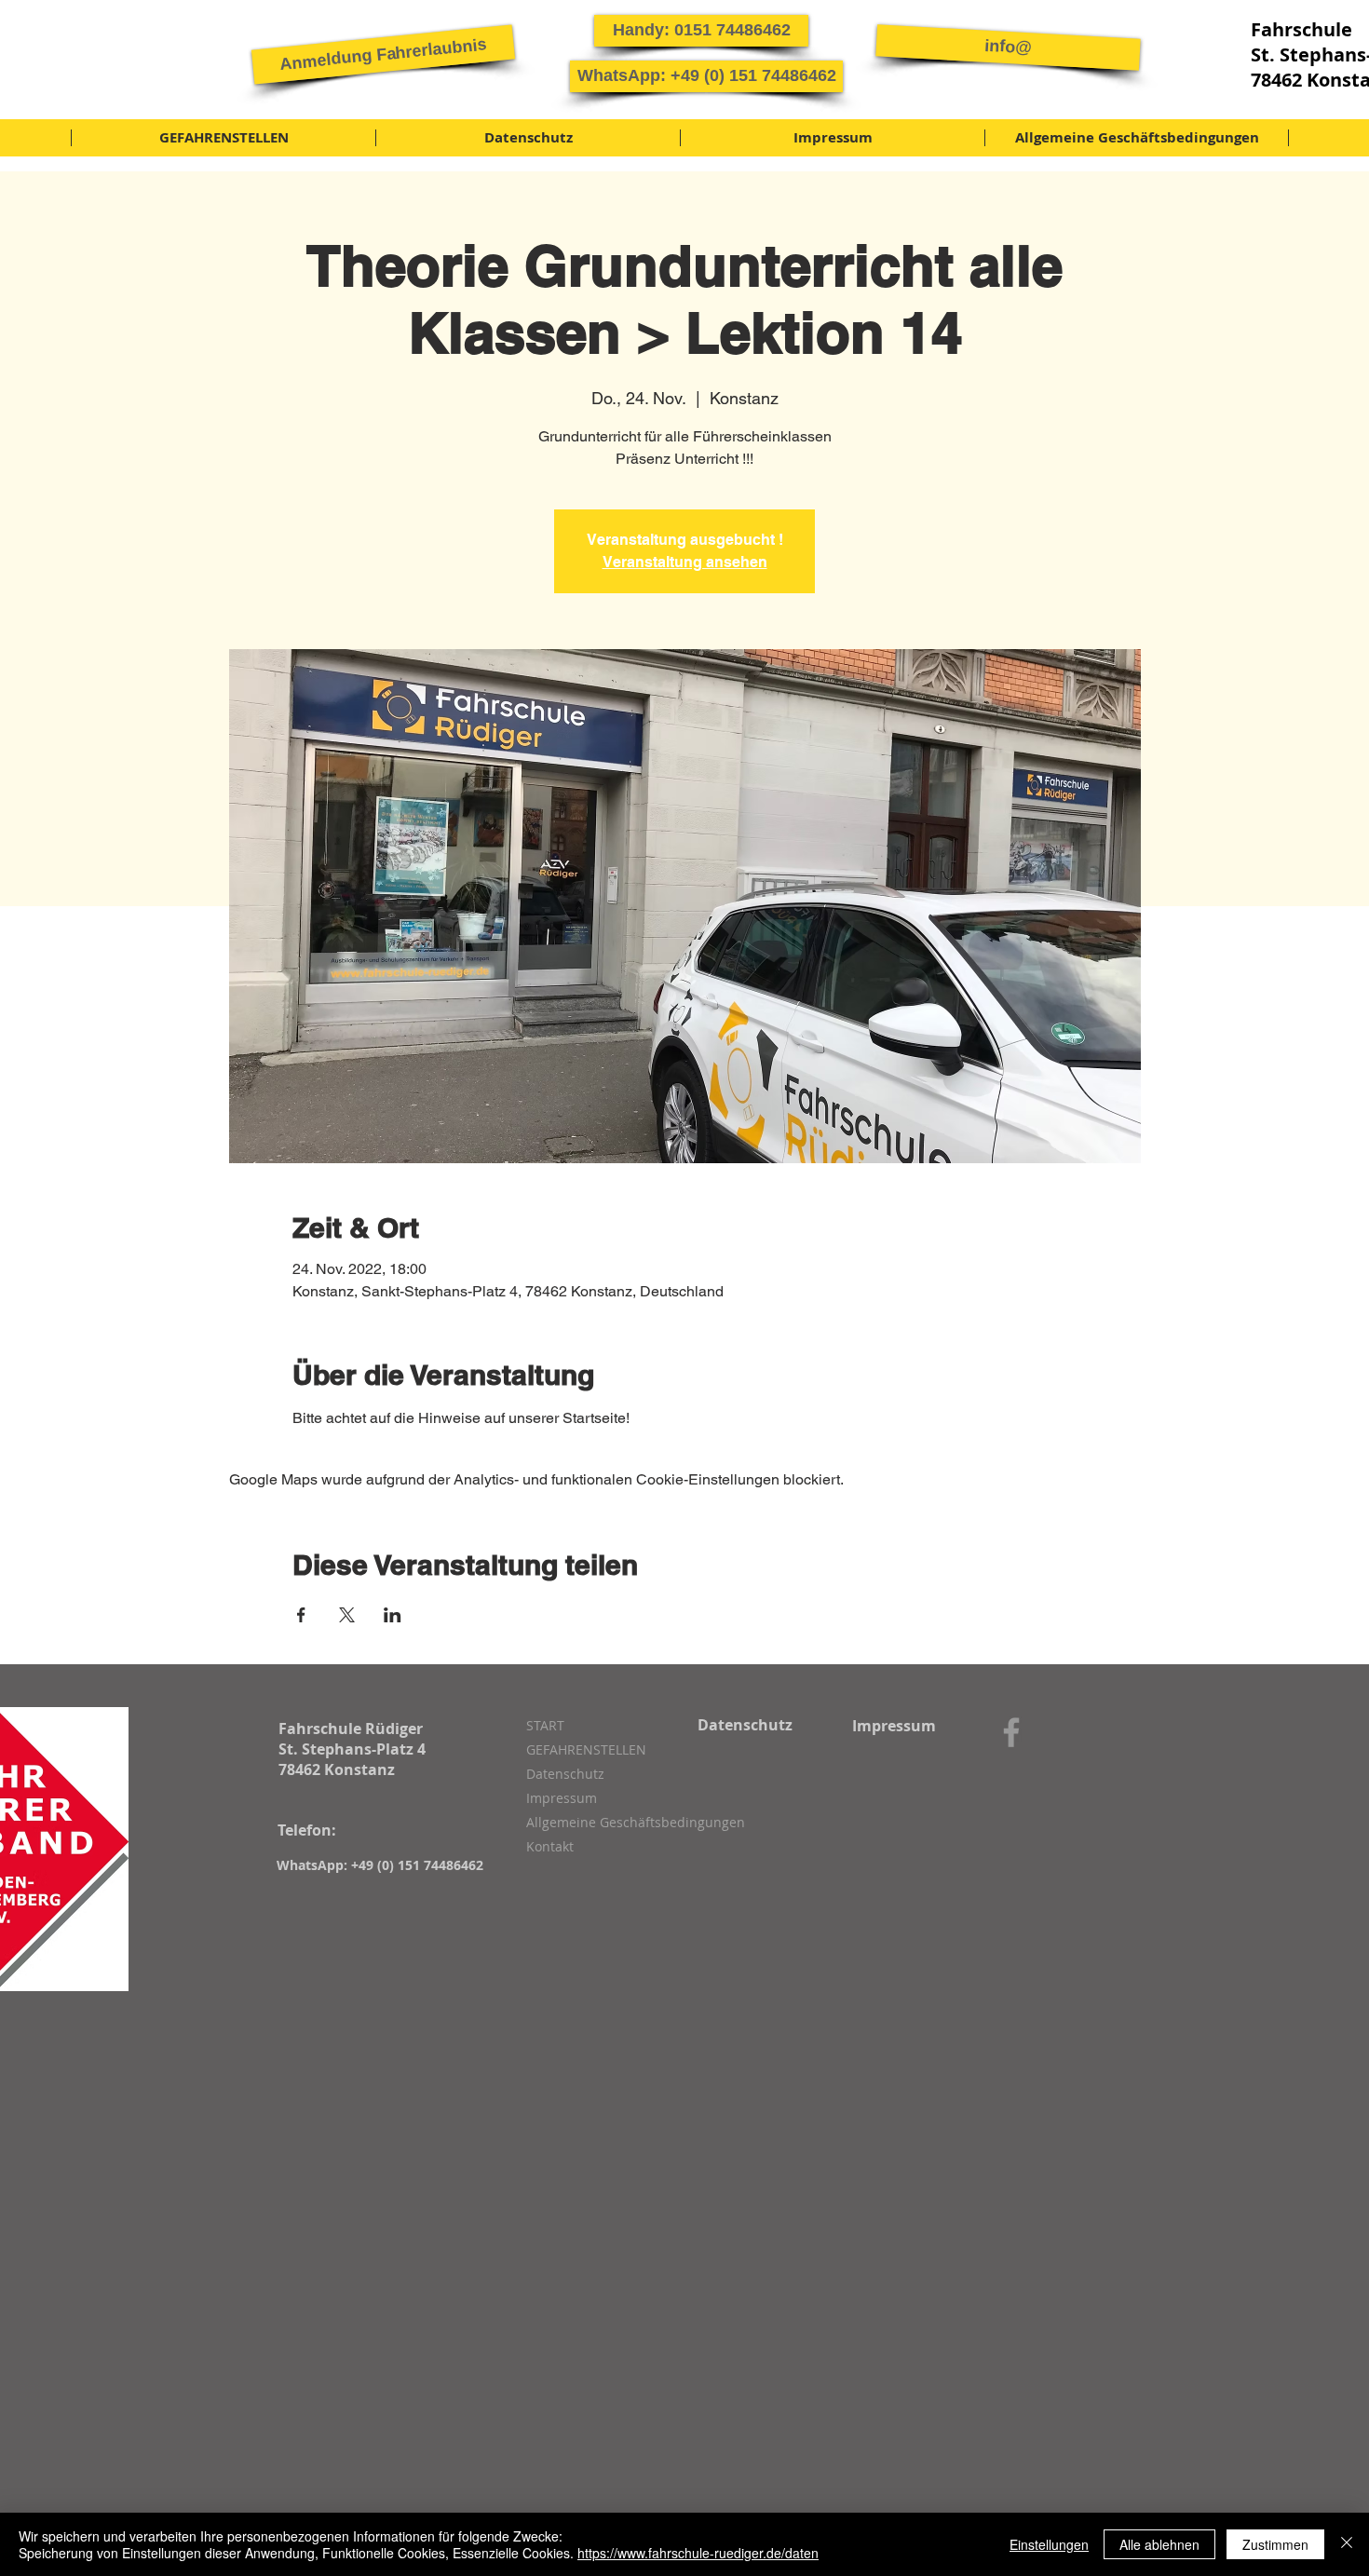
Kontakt (550, 1846)
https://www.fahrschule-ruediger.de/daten (698, 2553)
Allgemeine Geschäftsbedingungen (625, 1822)
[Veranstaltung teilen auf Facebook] (301, 1615)
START (545, 1725)
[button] (383, 54)
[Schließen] (1347, 2544)
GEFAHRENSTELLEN (586, 1749)
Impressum (562, 1798)
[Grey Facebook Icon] (1011, 1732)
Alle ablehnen (1159, 2544)
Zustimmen (1275, 2544)
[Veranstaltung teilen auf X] (347, 1615)
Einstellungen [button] (1049, 2544)
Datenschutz (565, 1774)
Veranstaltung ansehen (685, 562)
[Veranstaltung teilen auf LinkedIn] (393, 1615)
